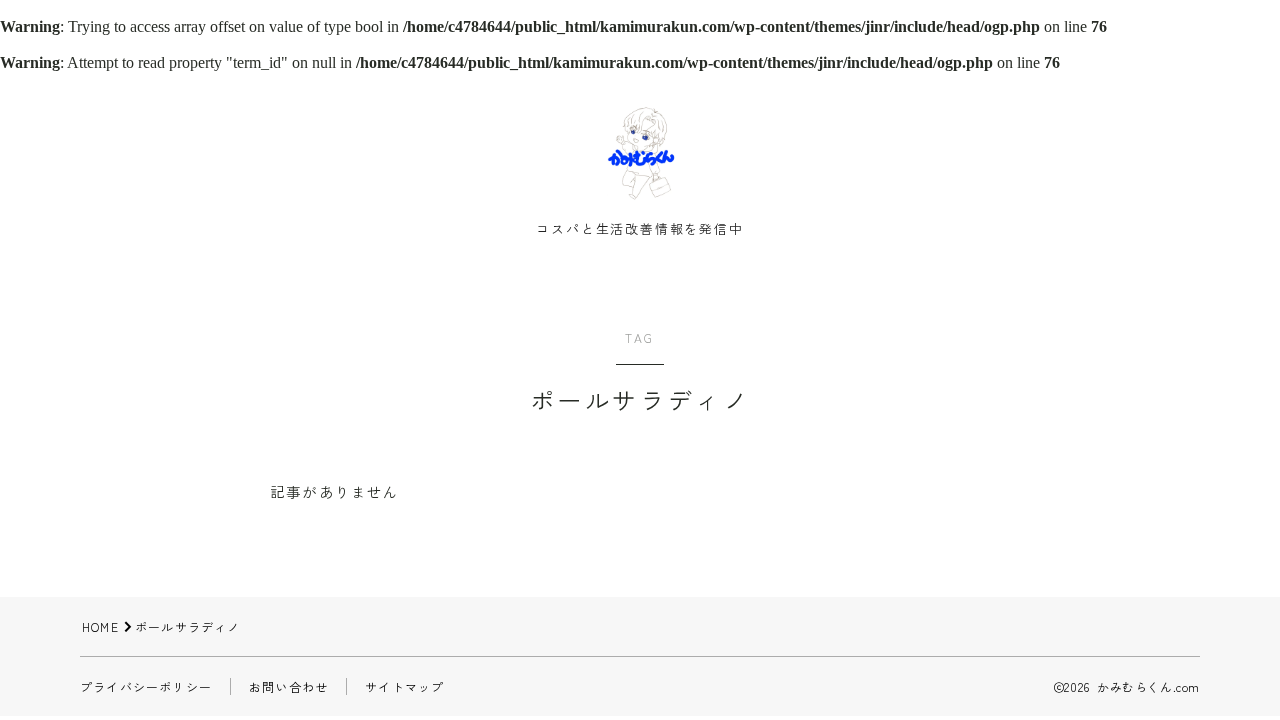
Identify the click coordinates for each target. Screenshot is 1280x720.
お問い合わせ (288, 686)
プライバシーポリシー (146, 686)
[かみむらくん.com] (640, 153)
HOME (100, 626)
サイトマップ (404, 686)
